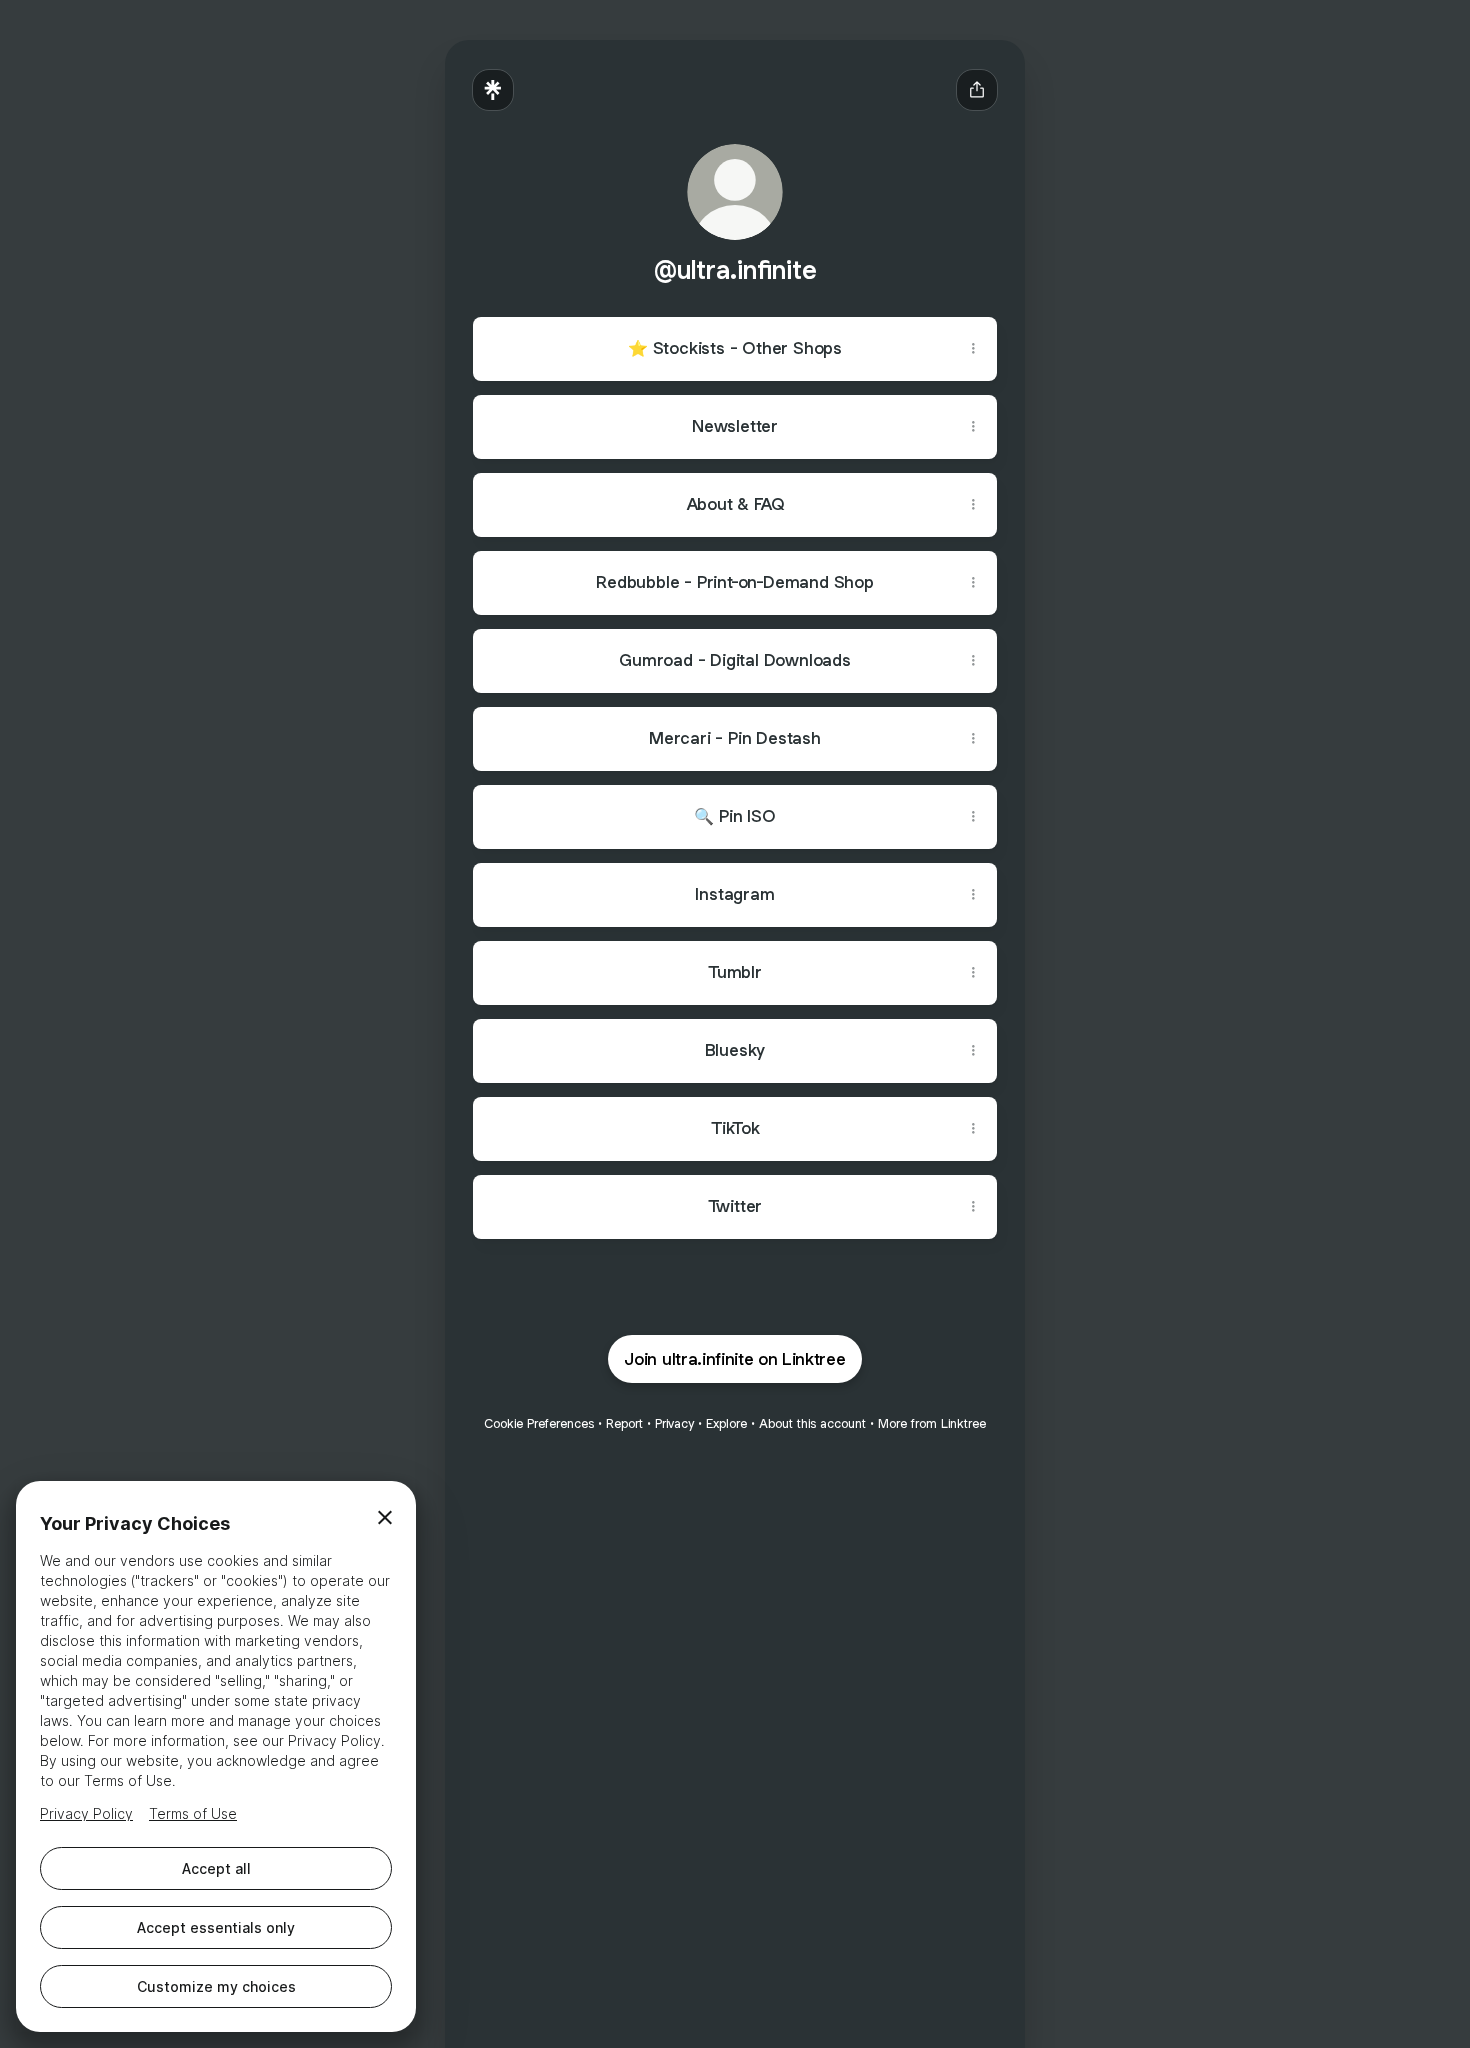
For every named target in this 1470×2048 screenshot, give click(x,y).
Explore (726, 1423)
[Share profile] (977, 90)
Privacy (674, 1423)
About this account (812, 1423)
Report (624, 1423)
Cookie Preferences (539, 1423)
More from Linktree (932, 1423)
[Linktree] (493, 90)
